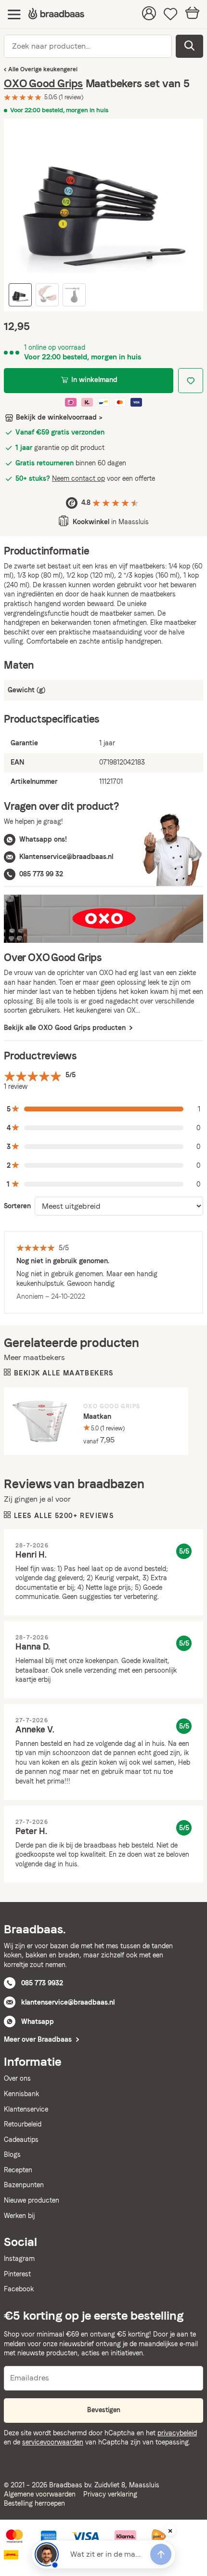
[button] (103, 1109)
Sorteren (17, 1206)
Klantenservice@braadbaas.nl (66, 857)
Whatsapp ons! (43, 839)
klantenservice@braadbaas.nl (68, 2002)
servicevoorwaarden (53, 2442)
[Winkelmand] (192, 14)
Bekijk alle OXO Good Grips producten (66, 1028)
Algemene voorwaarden (40, 2494)
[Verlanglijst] (171, 14)
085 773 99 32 (41, 874)
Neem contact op (78, 478)
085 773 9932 (42, 1983)
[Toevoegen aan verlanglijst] (191, 381)
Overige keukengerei (49, 69)
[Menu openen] (14, 14)
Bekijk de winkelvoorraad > (59, 417)
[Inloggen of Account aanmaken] (149, 14)
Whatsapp (38, 2021)
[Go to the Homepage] (56, 14)
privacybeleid (177, 2433)
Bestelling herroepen (34, 2503)
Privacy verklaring (110, 2494)
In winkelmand (94, 380)
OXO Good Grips (43, 83)
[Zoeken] (189, 46)
